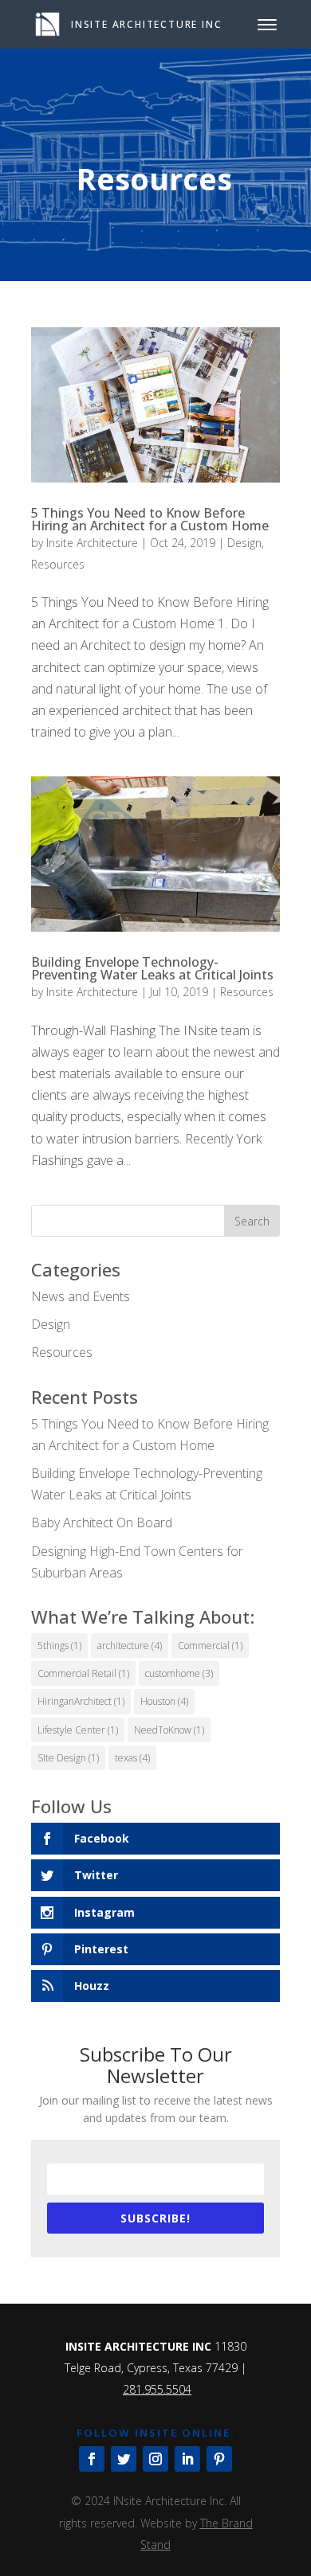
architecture (130, 1646)
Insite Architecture (92, 543)
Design (244, 543)
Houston (164, 1701)
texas (132, 1758)
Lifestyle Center (78, 1730)
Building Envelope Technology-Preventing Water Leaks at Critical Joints (152, 968)
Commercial (210, 1646)
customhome (179, 1673)
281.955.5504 (157, 2389)
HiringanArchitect (81, 1701)
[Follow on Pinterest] (219, 2459)
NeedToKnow (169, 1730)
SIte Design (68, 1758)
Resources (58, 564)
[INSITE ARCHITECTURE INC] (47, 23)
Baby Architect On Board (102, 1523)
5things (59, 1646)
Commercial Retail (83, 1673)
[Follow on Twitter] (124, 2459)
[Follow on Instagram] (155, 2459)
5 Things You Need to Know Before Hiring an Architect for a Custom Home (150, 519)
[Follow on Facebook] (92, 2459)
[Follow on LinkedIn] (187, 2459)
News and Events (81, 1296)
